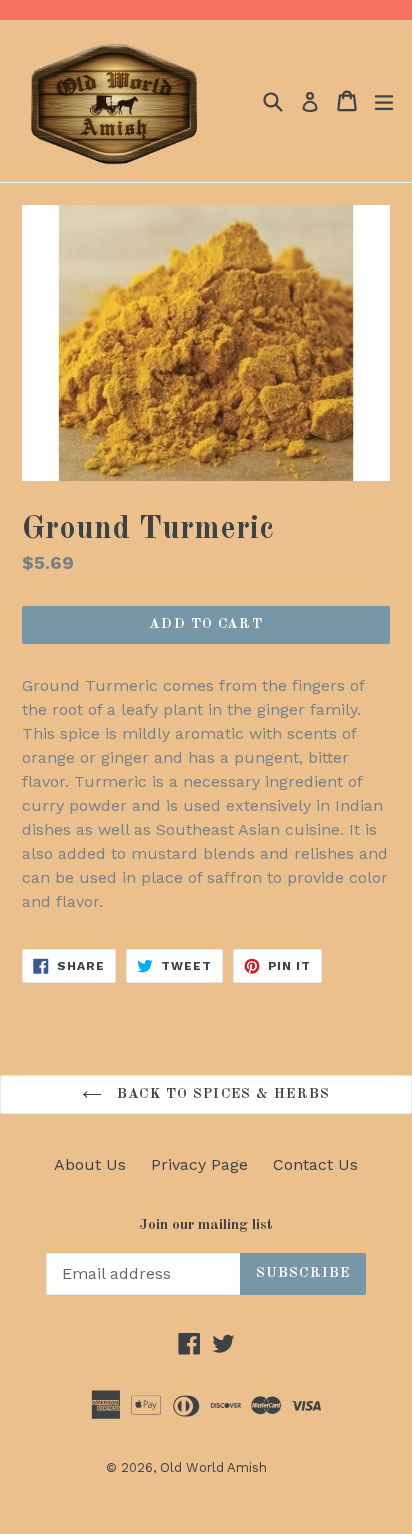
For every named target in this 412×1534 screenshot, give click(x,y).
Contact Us (315, 1164)
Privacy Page (199, 1164)
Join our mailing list (206, 1225)
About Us (90, 1164)
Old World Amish (213, 1467)
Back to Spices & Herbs (221, 1094)
